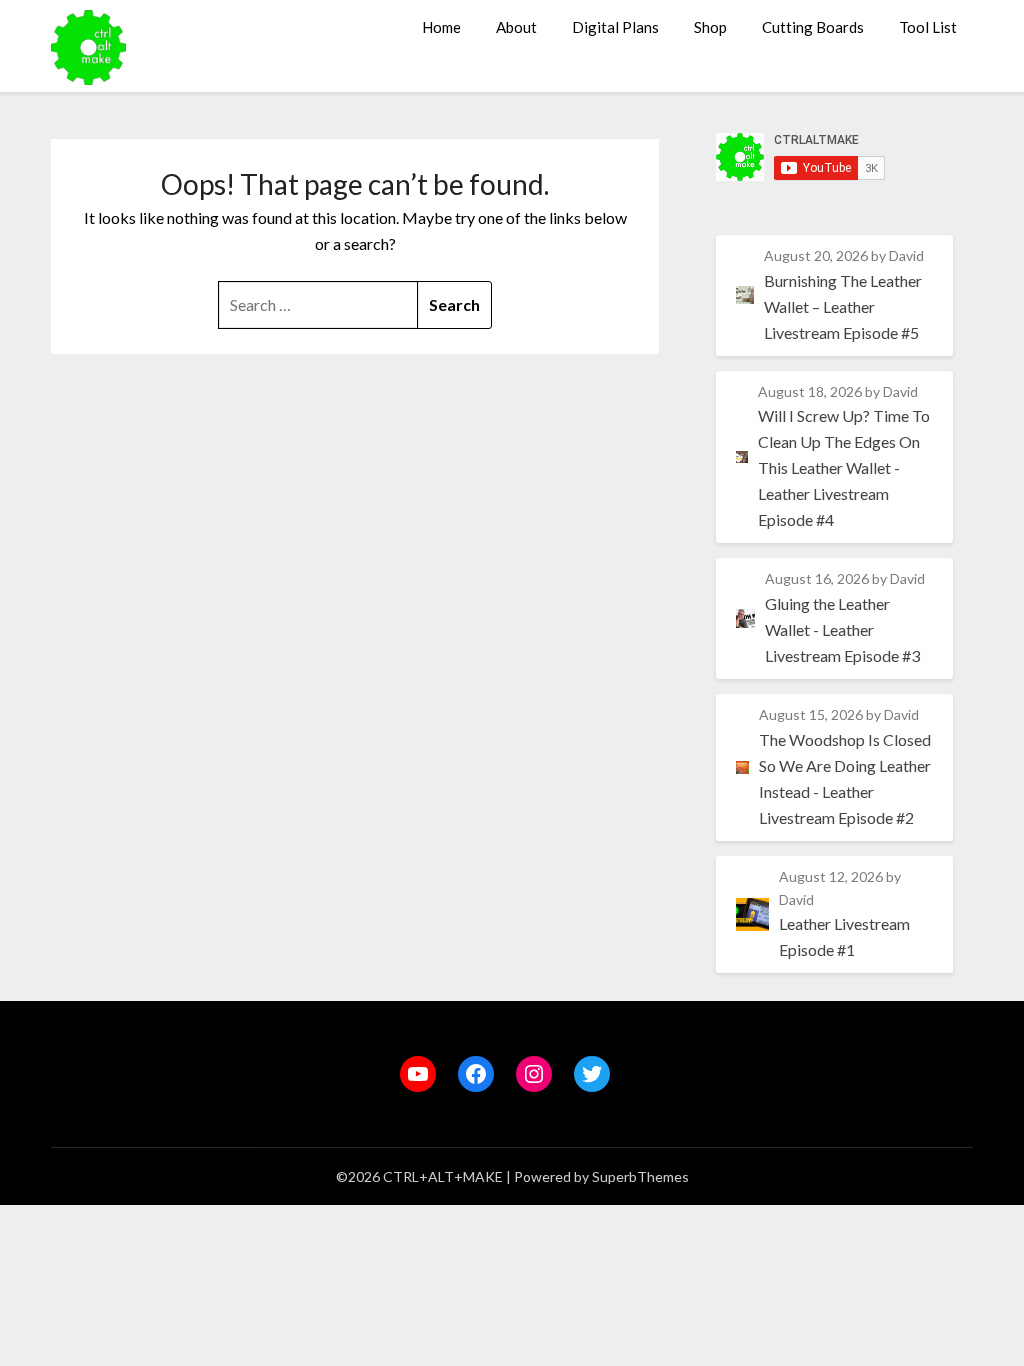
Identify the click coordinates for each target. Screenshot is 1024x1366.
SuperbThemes (640, 1176)
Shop (710, 27)
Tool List (928, 27)
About (516, 27)
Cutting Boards (813, 27)
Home (441, 27)
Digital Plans (615, 27)
